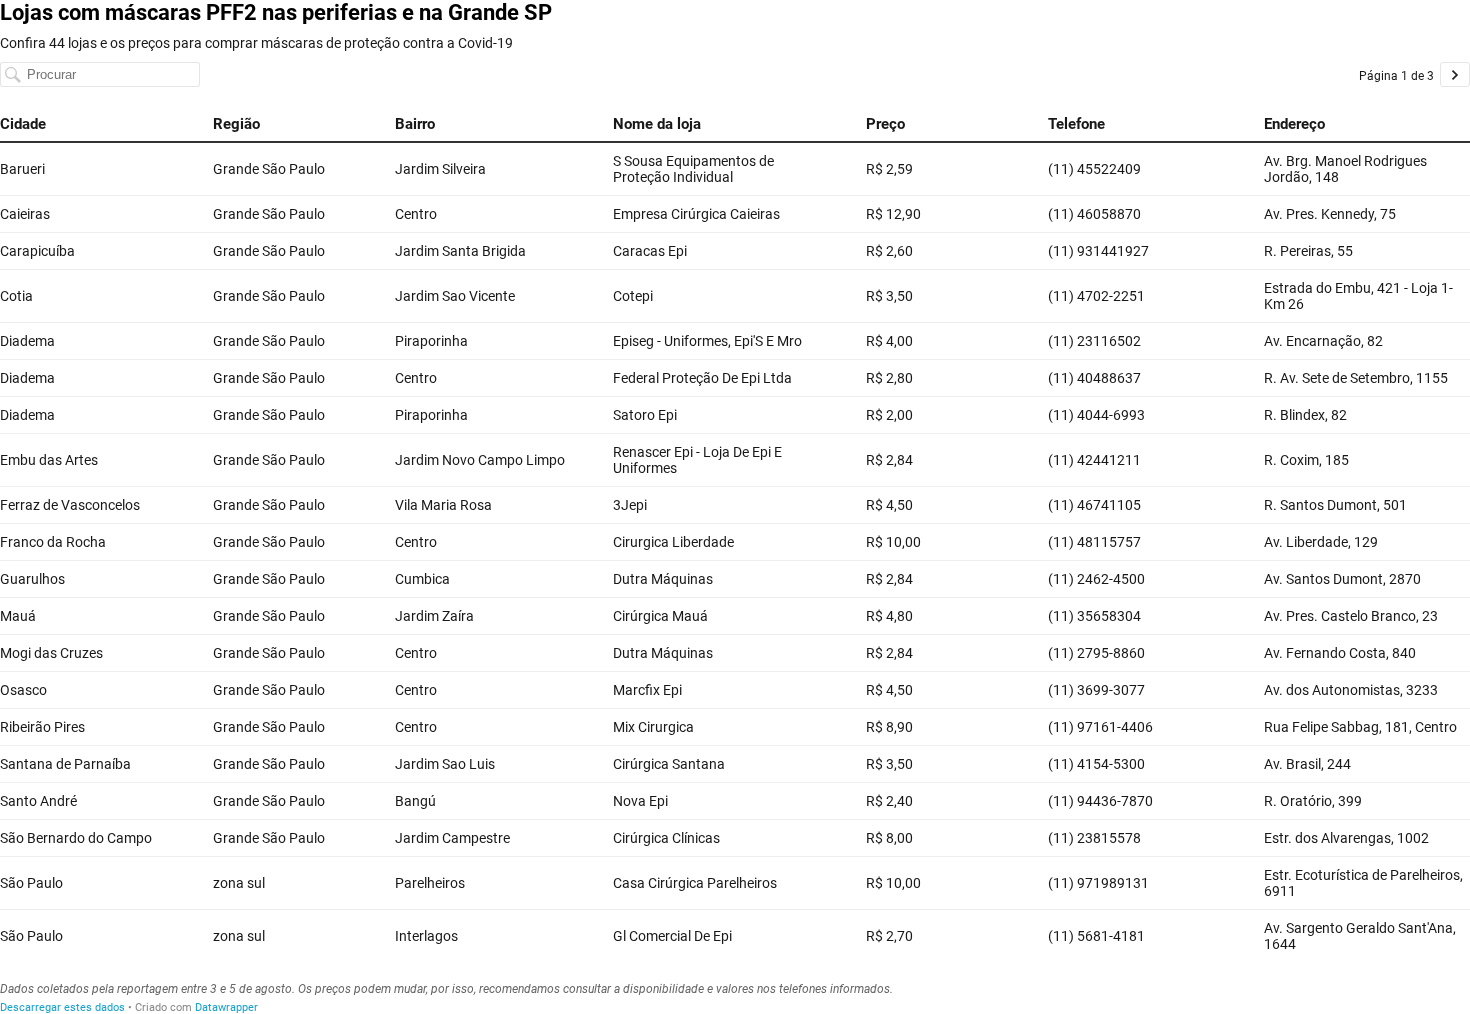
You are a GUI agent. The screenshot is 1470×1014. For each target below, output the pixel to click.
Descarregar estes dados (62, 1007)
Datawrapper (226, 1007)
